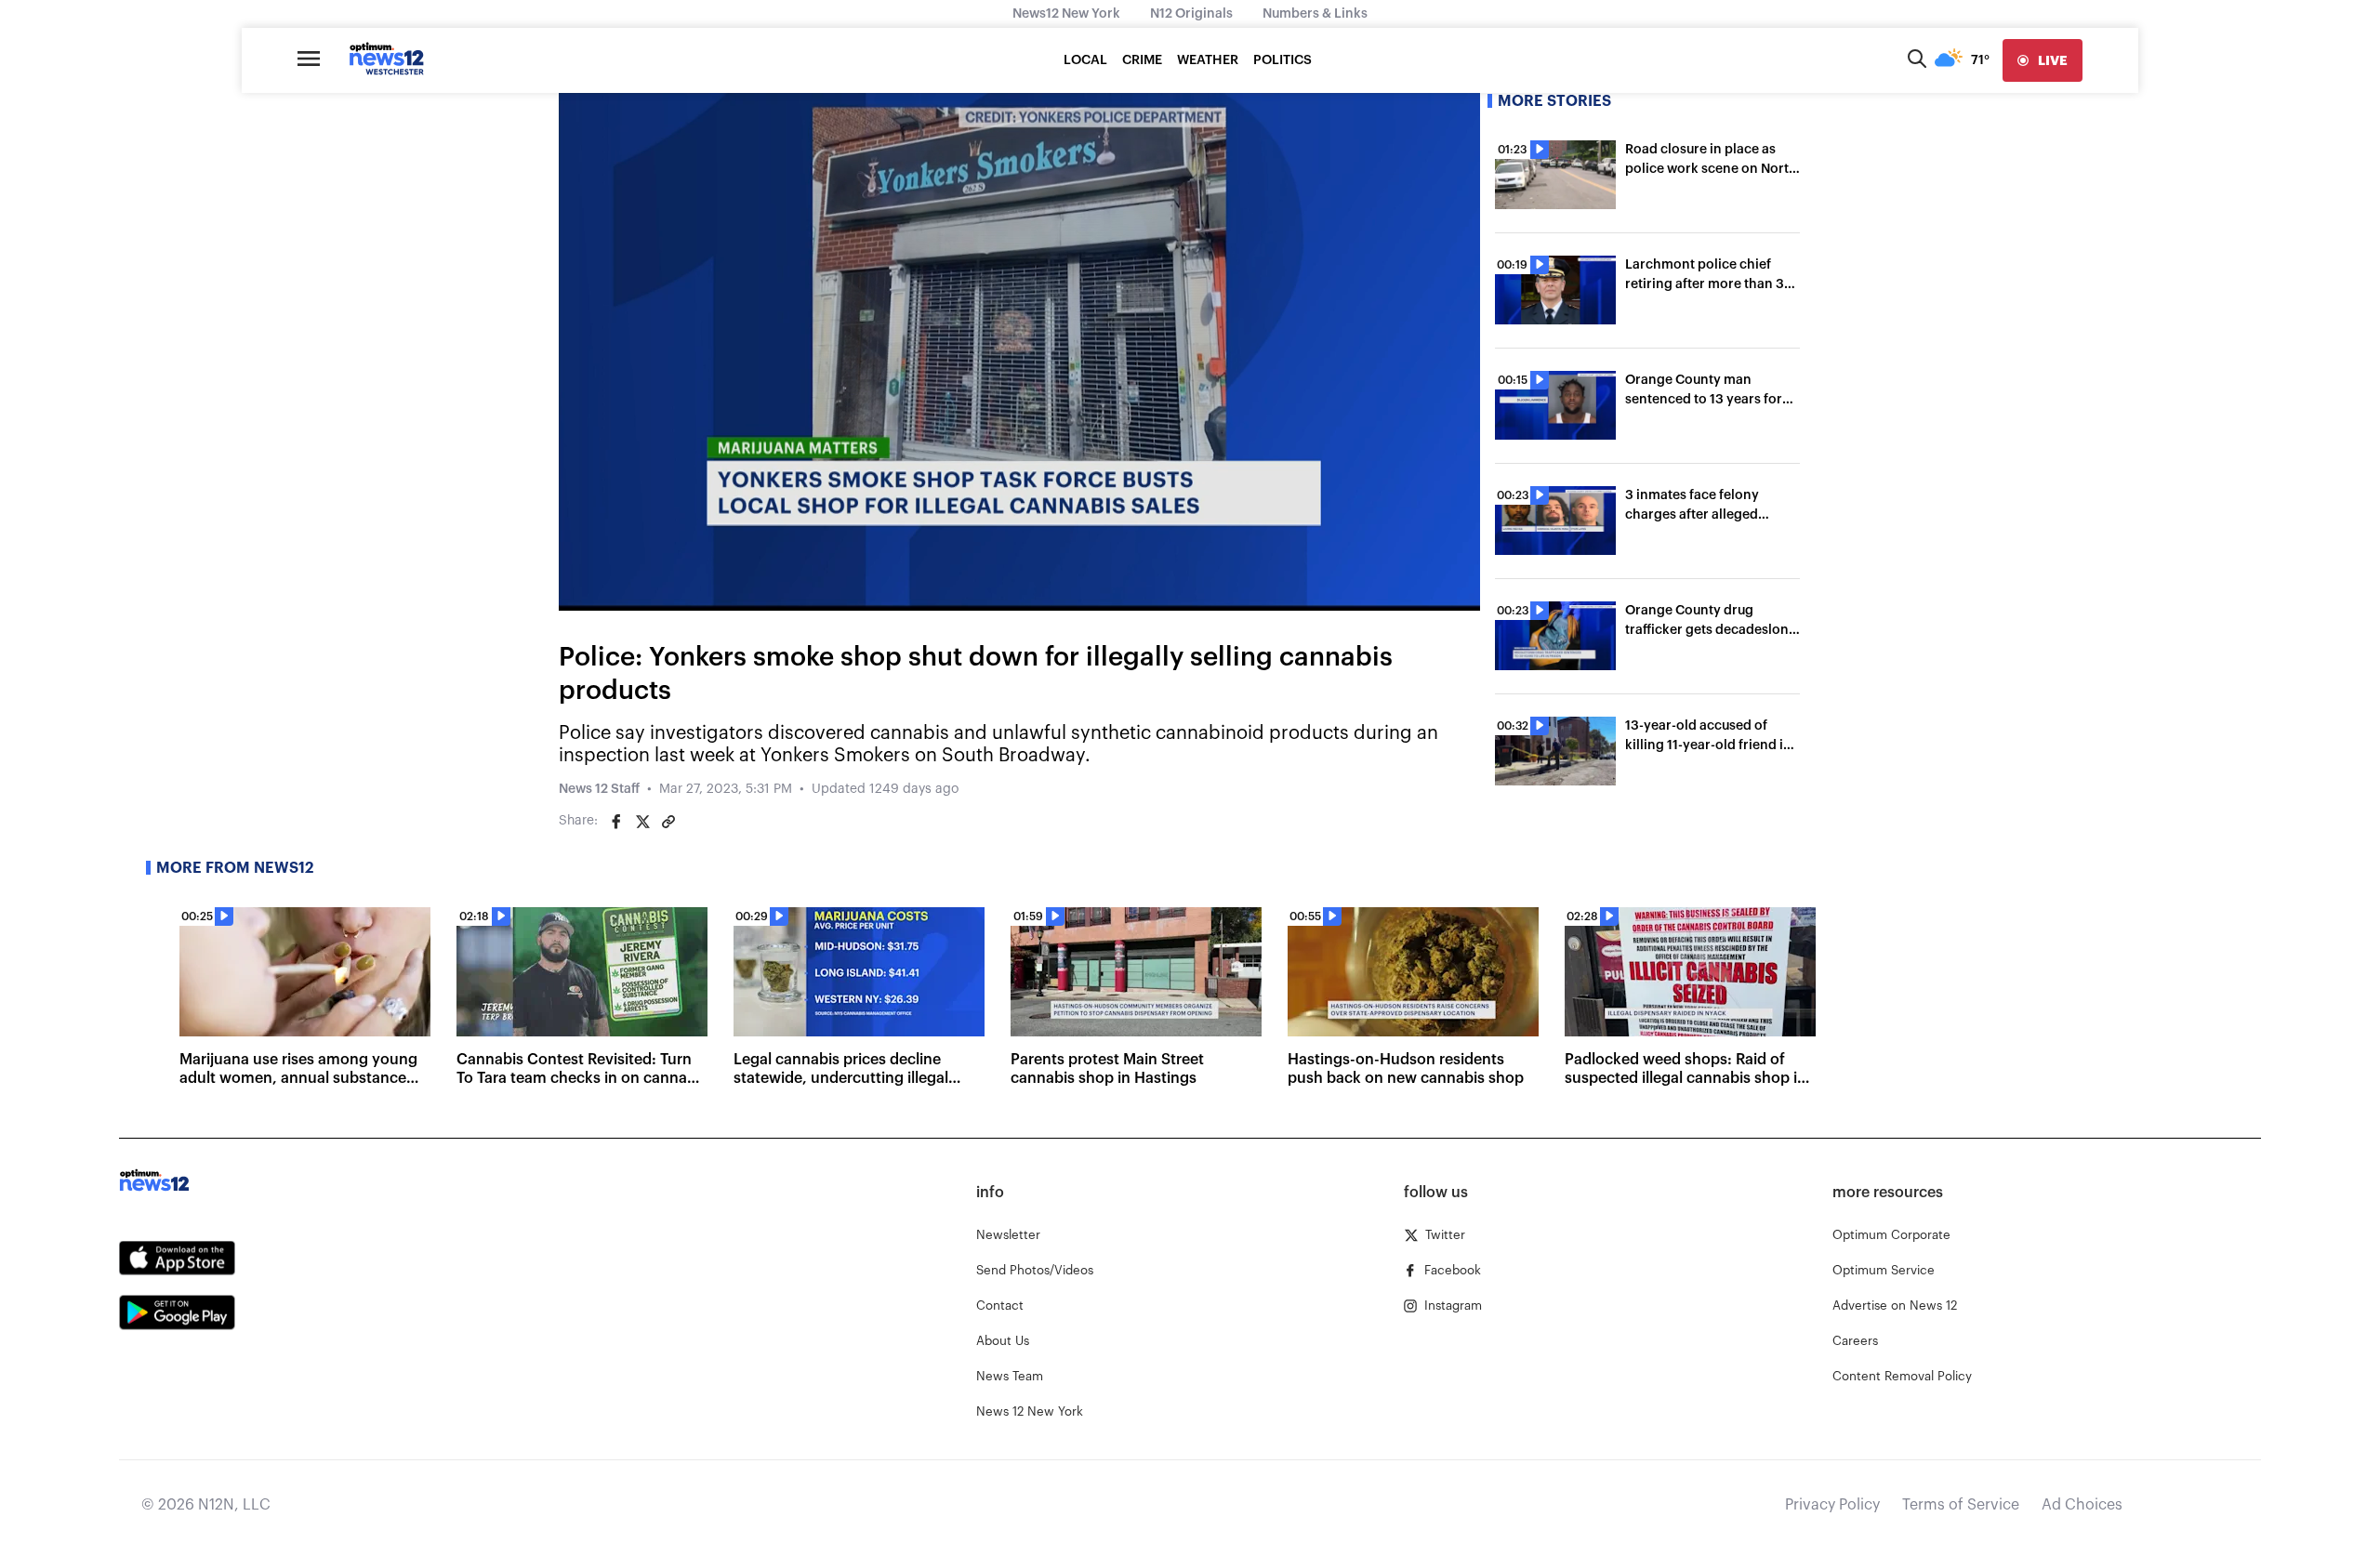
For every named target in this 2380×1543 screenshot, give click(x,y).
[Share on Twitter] (642, 822)
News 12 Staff (599, 789)
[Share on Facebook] (616, 822)
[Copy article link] (668, 822)
